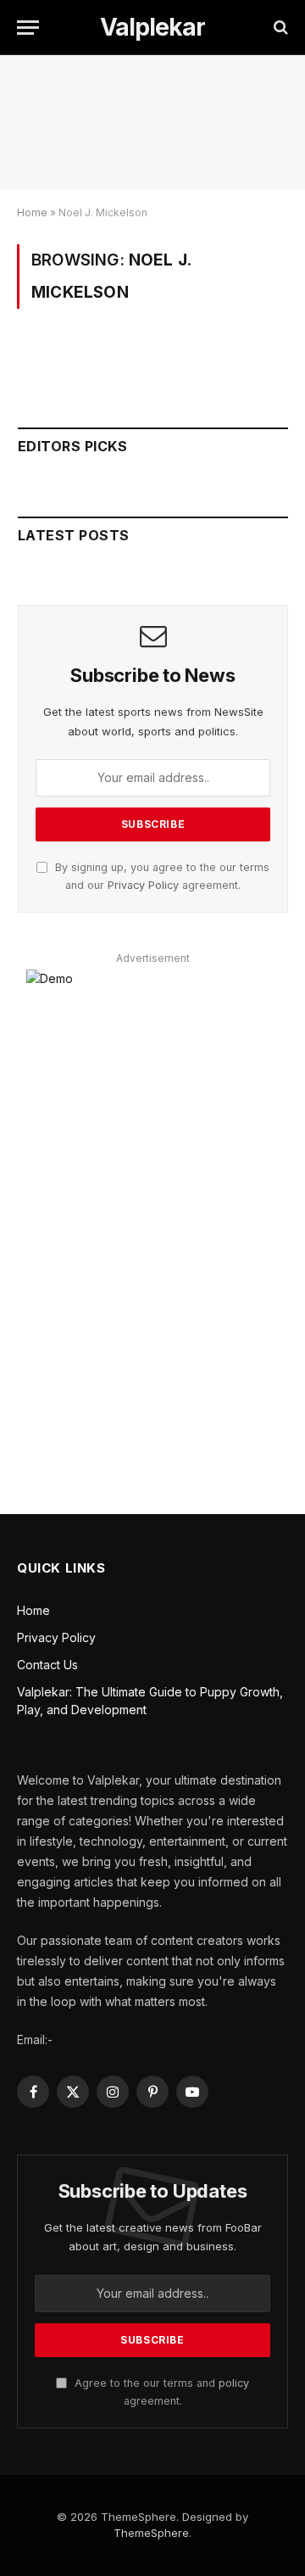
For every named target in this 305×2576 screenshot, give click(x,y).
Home (32, 212)
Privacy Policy (143, 885)
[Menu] (28, 28)
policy (234, 2383)
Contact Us (47, 1665)
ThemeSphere (151, 2533)
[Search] (279, 28)
